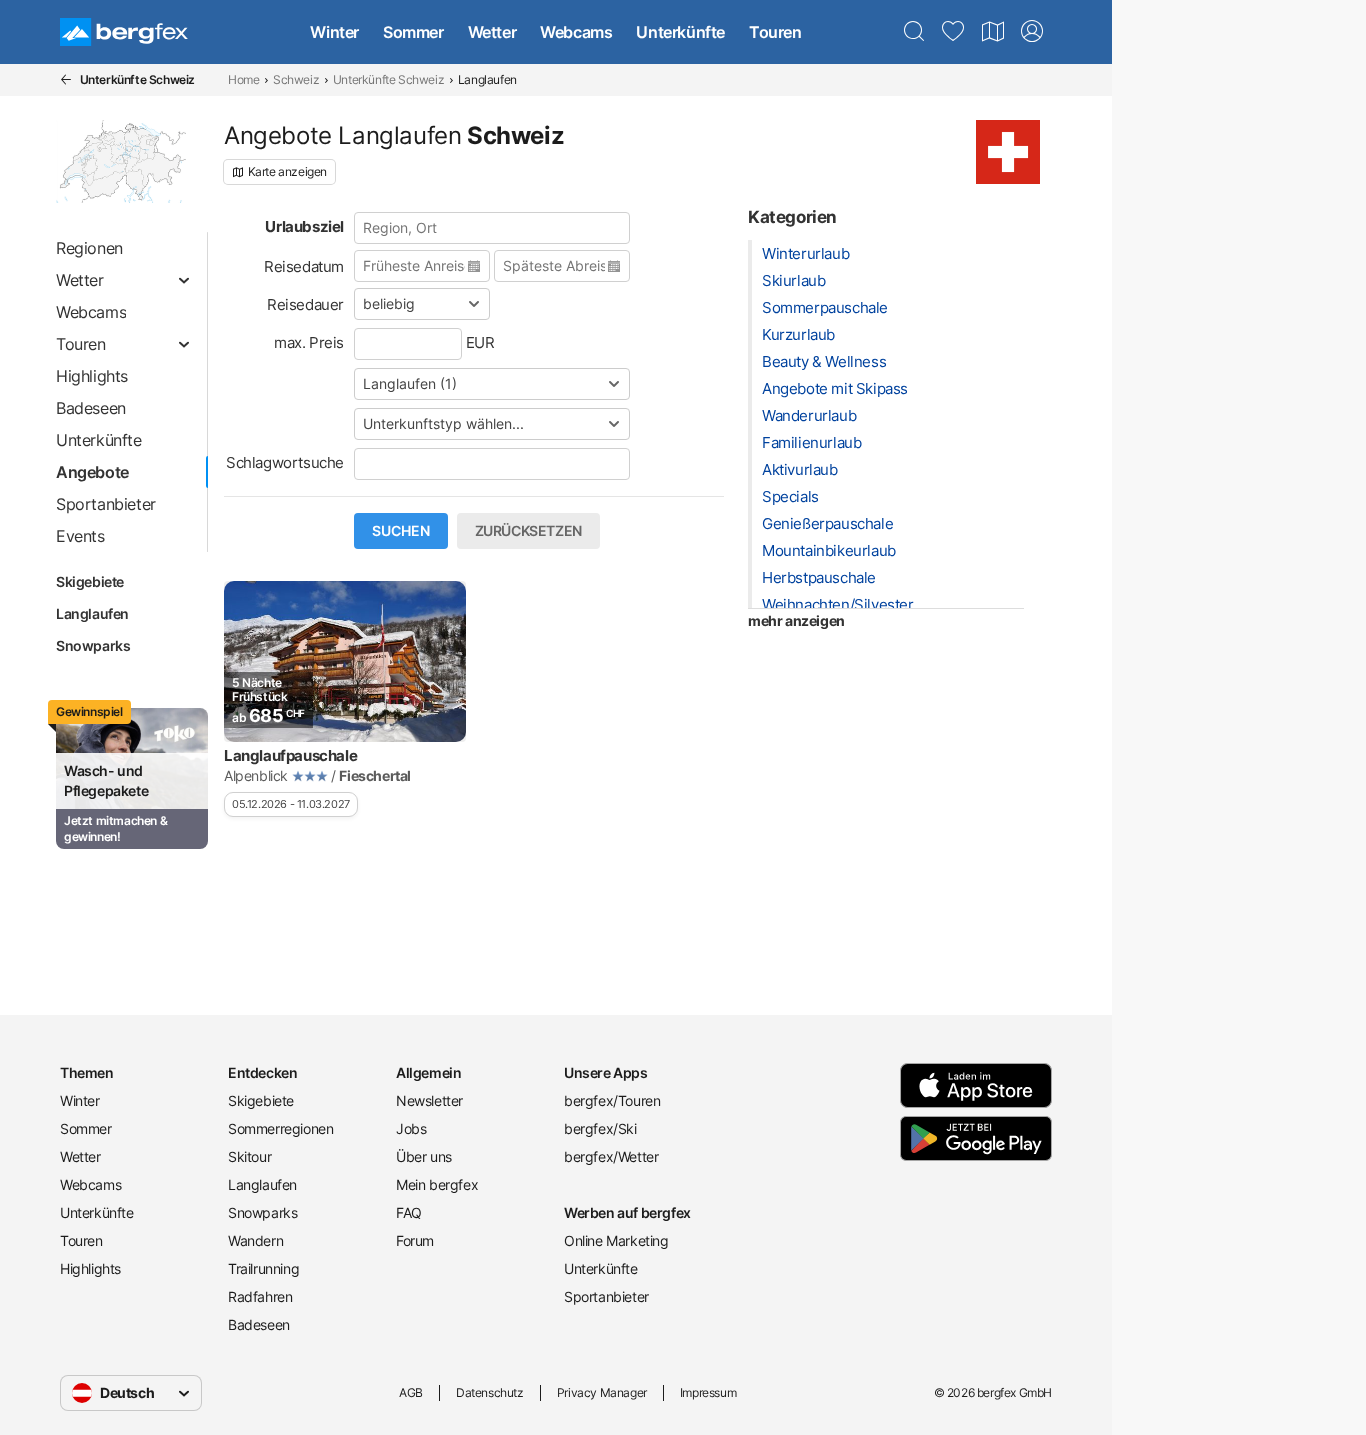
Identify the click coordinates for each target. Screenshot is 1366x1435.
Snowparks (93, 645)
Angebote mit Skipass (835, 388)
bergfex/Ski (600, 1128)
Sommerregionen (280, 1128)
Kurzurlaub (798, 334)
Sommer (413, 32)
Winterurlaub (805, 253)
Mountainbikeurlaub (829, 550)
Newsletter (429, 1100)
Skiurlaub (793, 280)
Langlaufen (92, 613)
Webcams (576, 32)
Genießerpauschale (827, 523)
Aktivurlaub (800, 469)
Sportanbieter (606, 1296)
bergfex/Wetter (611, 1156)
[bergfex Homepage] (124, 32)
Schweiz (296, 79)
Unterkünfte (680, 32)
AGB (411, 1392)
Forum (415, 1240)
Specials (790, 496)
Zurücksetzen (528, 531)
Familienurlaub (811, 442)
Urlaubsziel (304, 226)
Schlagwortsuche (285, 462)
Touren (775, 32)
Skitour (249, 1156)
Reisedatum (304, 266)
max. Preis (309, 342)
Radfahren (260, 1296)
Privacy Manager (602, 1392)
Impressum (708, 1392)
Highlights (90, 1268)
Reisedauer (305, 304)
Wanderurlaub (809, 415)
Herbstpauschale (819, 577)
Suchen (401, 531)
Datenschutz (490, 1392)
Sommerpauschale (825, 307)
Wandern (255, 1240)
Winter (334, 32)
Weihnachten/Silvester (838, 604)
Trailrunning (263, 1268)
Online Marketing (616, 1240)
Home (243, 79)
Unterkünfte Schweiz (388, 79)
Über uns (424, 1156)
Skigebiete (90, 581)
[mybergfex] (1032, 32)
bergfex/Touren (612, 1100)
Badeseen (259, 1324)
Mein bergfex (437, 1184)
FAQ (409, 1212)
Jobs (411, 1128)
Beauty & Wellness (824, 361)
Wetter (492, 32)
